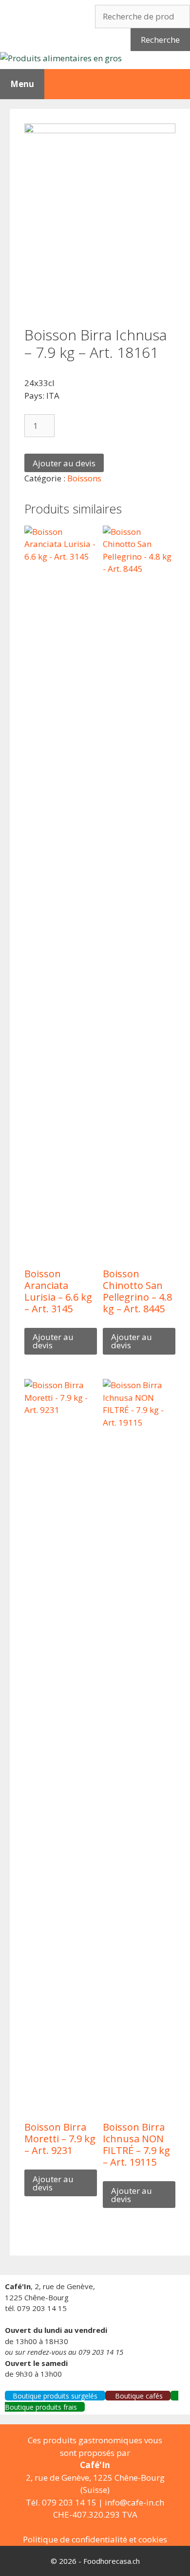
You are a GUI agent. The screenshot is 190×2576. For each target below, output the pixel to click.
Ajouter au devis (64, 463)
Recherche (160, 40)
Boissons (84, 478)
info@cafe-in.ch (134, 2502)
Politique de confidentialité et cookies (95, 2539)
